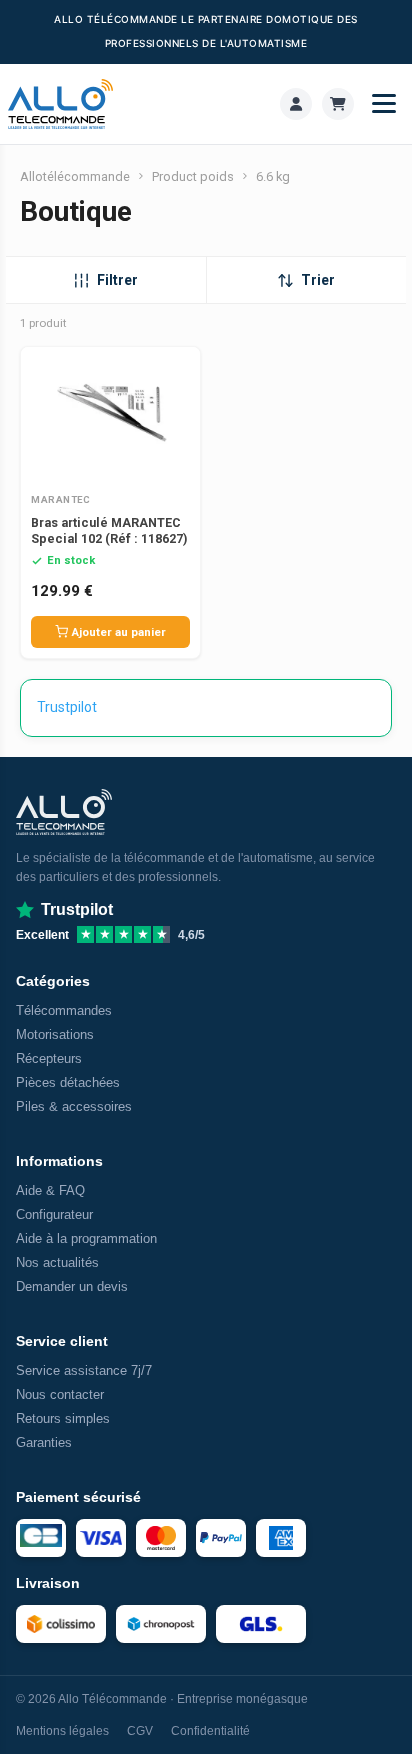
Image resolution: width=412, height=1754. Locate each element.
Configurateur (54, 1214)
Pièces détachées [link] (68, 1082)
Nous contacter (60, 1394)
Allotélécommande (75, 176)
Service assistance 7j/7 (84, 1370)
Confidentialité (210, 1731)
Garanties (44, 1442)
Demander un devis (72, 1286)
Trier (318, 280)
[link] (296, 104)
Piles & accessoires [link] (74, 1106)
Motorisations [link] (55, 1034)
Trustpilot (67, 707)
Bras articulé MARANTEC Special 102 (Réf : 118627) (109, 530)
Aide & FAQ (50, 1190)
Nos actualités (57, 1262)
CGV (140, 1731)
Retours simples (63, 1418)
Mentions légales (62, 1731)
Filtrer (117, 280)
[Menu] (384, 104)
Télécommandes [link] (64, 1010)
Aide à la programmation (86, 1238)
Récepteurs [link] (49, 1058)
